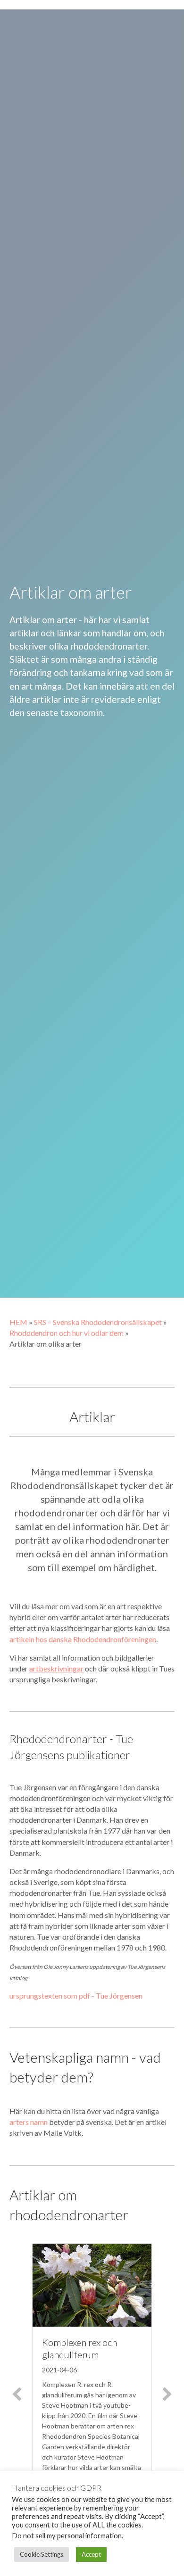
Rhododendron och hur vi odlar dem (67, 1333)
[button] (17, 2394)
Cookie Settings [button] (42, 2554)
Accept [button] (91, 2554)
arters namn (29, 2122)
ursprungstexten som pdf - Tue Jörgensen (76, 1996)
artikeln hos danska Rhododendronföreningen (83, 1639)
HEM (18, 1322)
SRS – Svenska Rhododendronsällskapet (98, 1322)
